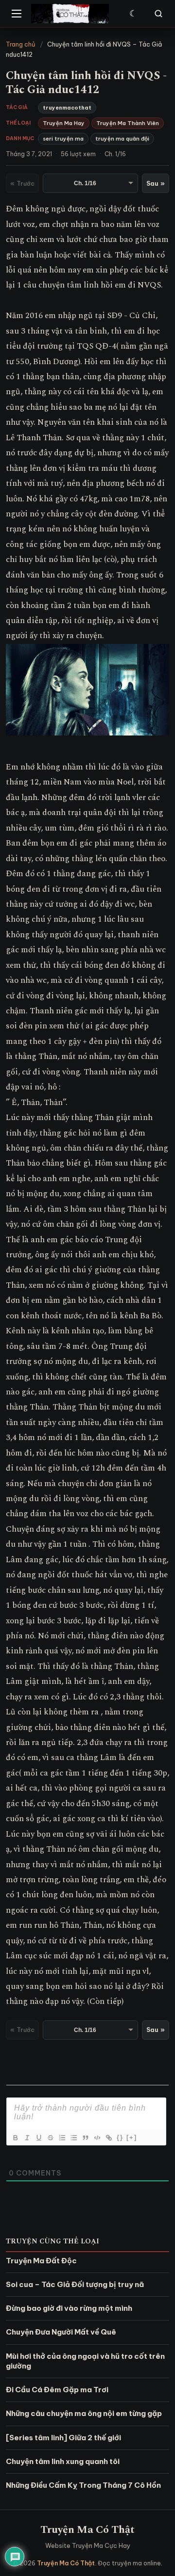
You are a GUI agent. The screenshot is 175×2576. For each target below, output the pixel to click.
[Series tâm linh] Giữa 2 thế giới (63, 2438)
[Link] (108, 2138)
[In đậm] (15, 2138)
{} (120, 2137)
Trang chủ (21, 44)
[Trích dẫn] (85, 2138)
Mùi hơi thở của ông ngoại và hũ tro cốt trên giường (85, 2361)
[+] (132, 2137)
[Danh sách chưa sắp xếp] (73, 2138)
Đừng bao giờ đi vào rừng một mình (69, 2308)
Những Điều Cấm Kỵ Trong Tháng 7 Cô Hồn (83, 2485)
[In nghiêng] (27, 2138)
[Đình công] (50, 2138)
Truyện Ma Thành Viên (128, 123)
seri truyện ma (63, 139)
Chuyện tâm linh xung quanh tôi (63, 2461)
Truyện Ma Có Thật (87, 2530)
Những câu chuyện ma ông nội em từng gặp (84, 2413)
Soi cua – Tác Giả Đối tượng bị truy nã (75, 2284)
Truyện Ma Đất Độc (41, 2261)
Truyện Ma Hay (64, 123)
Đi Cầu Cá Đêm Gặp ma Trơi (57, 2390)
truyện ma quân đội (122, 139)
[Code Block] (97, 2138)
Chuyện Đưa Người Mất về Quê (61, 2332)
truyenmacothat (67, 108)
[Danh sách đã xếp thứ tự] (62, 2138)
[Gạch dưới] (38, 2138)
